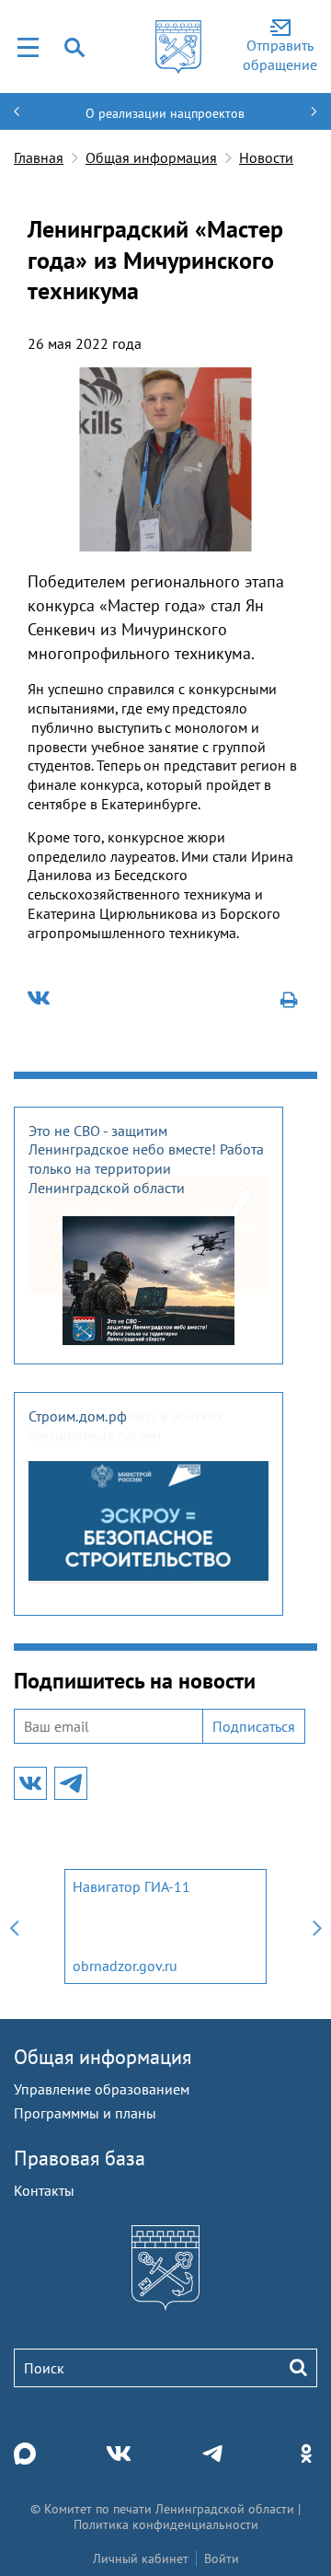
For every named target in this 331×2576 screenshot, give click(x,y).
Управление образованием (102, 2089)
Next (317, 1926)
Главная (39, 157)
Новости (266, 157)
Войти (222, 2559)
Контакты (44, 2190)
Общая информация (151, 157)
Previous (14, 1926)
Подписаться (254, 1726)
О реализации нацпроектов (165, 113)
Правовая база (80, 2158)
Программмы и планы (85, 2113)
